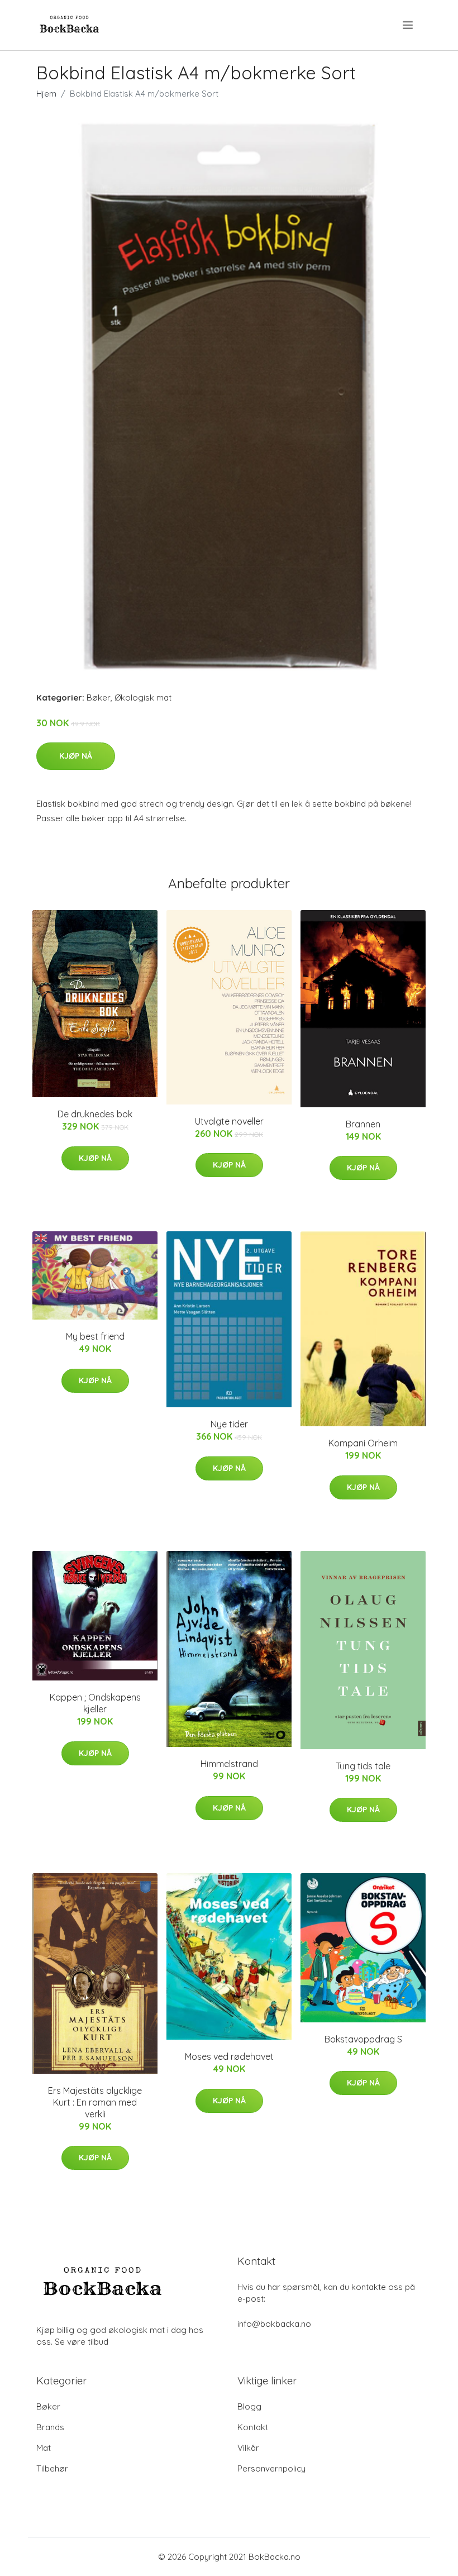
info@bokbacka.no (274, 2324)
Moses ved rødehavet (229, 2056)
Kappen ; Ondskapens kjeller (95, 1703)
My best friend (95, 1336)
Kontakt (253, 2427)
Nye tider (229, 1424)
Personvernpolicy (271, 2468)
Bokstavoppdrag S (363, 2039)
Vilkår (248, 2448)
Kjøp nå (76, 756)
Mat (44, 2448)
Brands (50, 2427)
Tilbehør (52, 2468)
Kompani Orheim (363, 1443)
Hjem (46, 94)
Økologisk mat (143, 697)
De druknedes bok (95, 1114)
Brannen (363, 1124)
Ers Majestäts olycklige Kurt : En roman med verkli (95, 2102)
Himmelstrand (229, 1764)
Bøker (99, 697)
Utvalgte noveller (229, 1121)
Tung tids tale (363, 1766)
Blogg (249, 2406)
